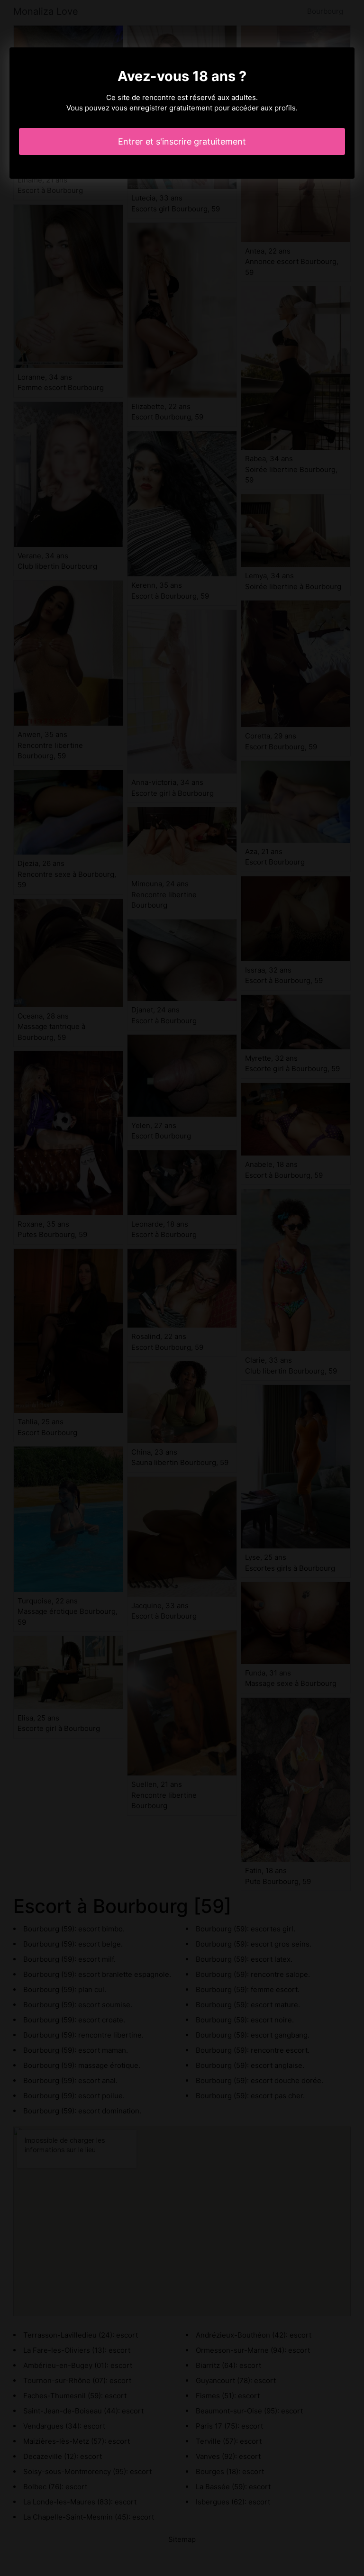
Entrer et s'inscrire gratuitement (182, 141)
